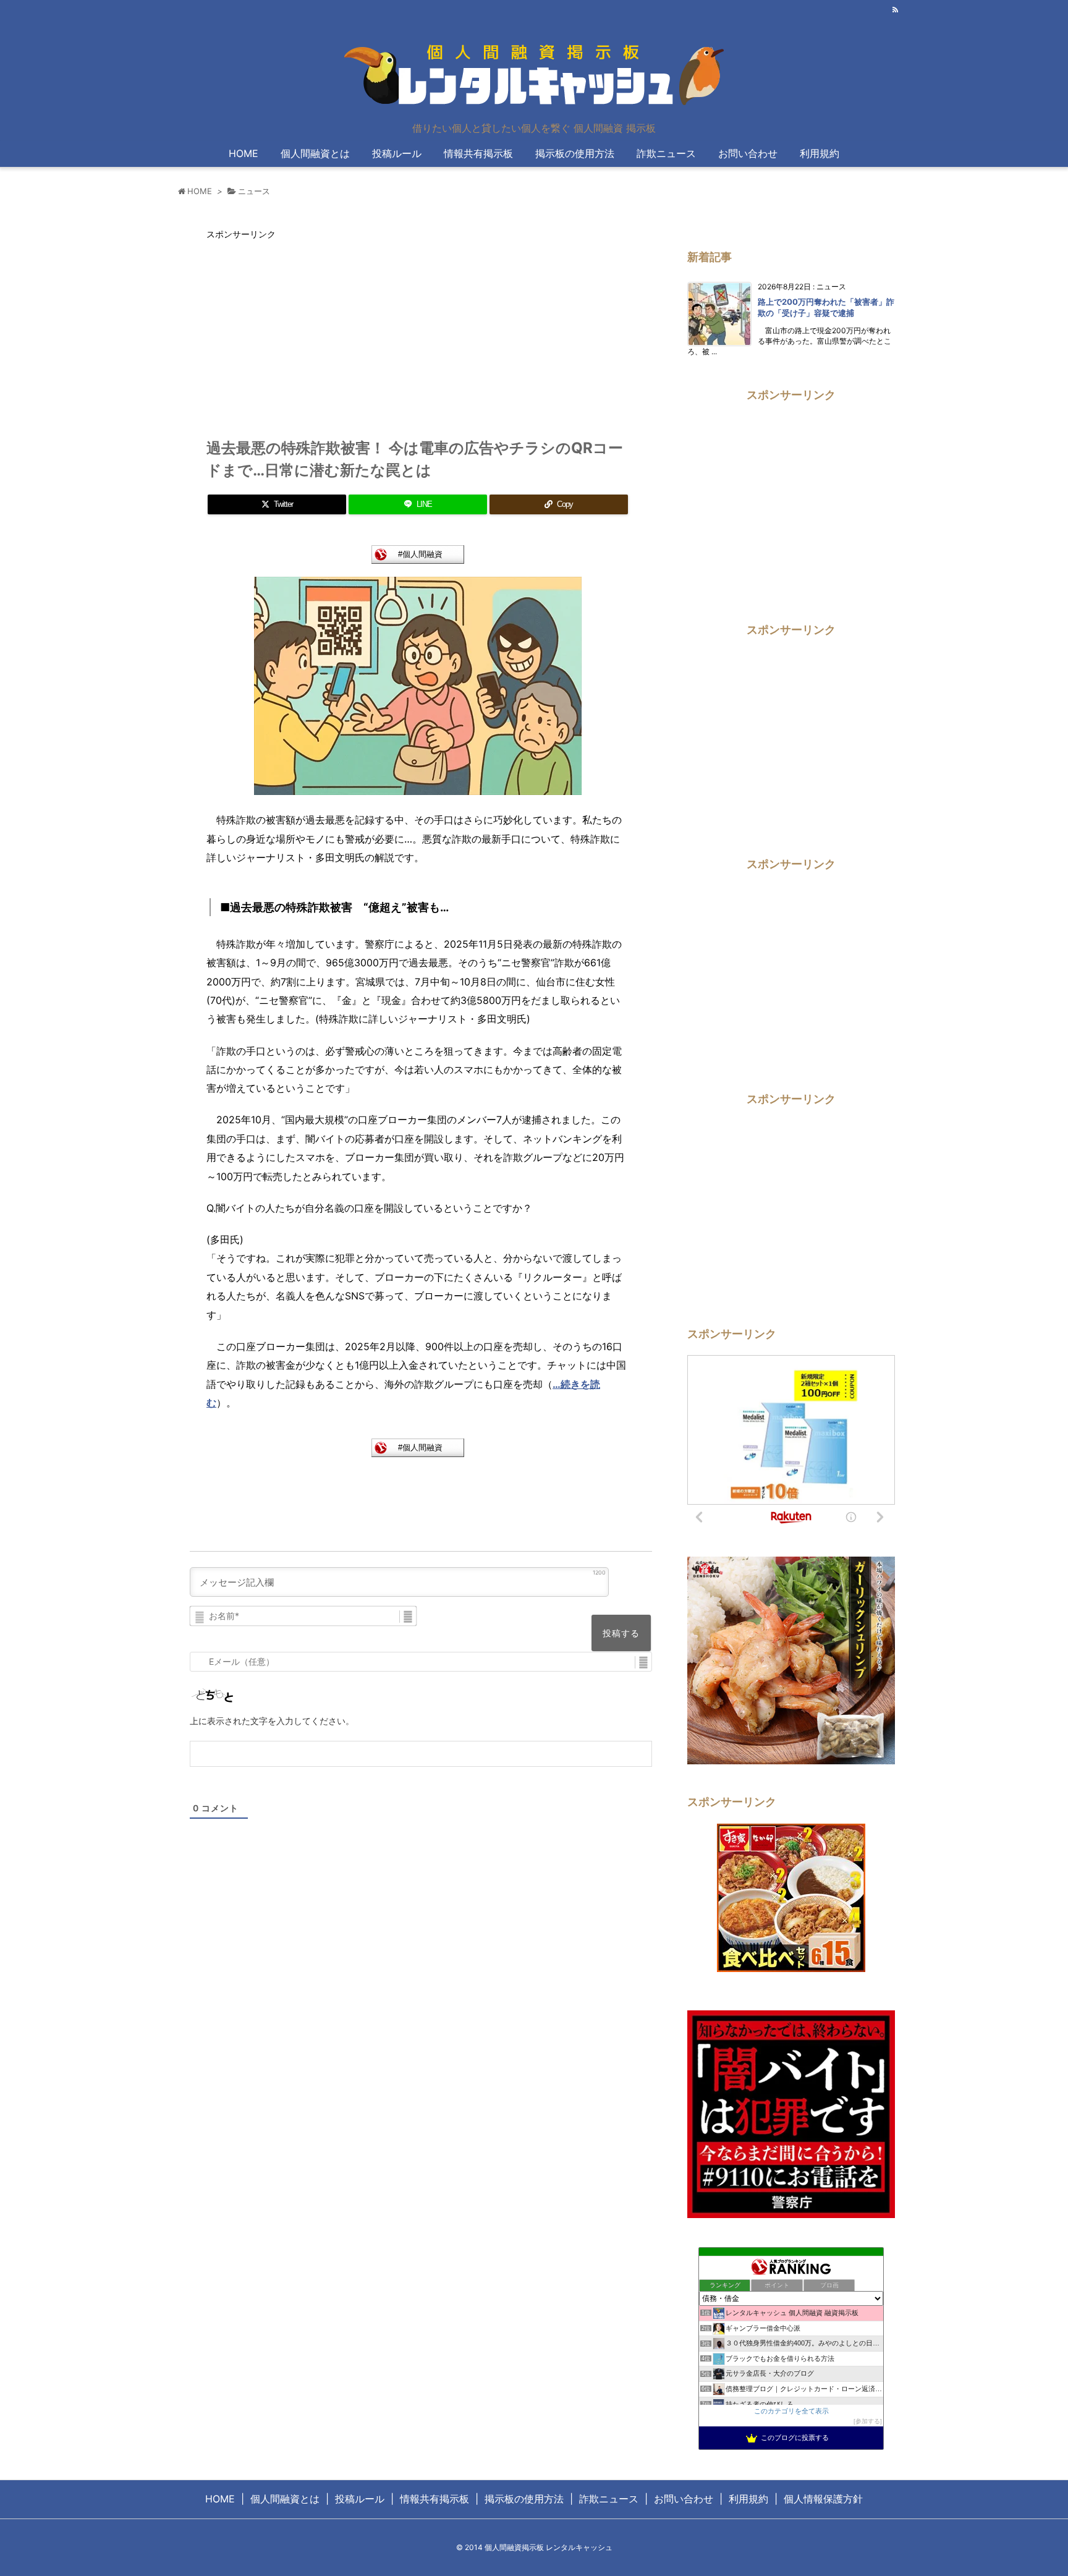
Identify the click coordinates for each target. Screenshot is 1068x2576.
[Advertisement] (310, 333)
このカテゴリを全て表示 (791, 2411)
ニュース (254, 191)
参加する (868, 2421)
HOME (200, 191)
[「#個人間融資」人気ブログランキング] (418, 553)
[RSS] (895, 10)
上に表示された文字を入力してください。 (272, 1721)
